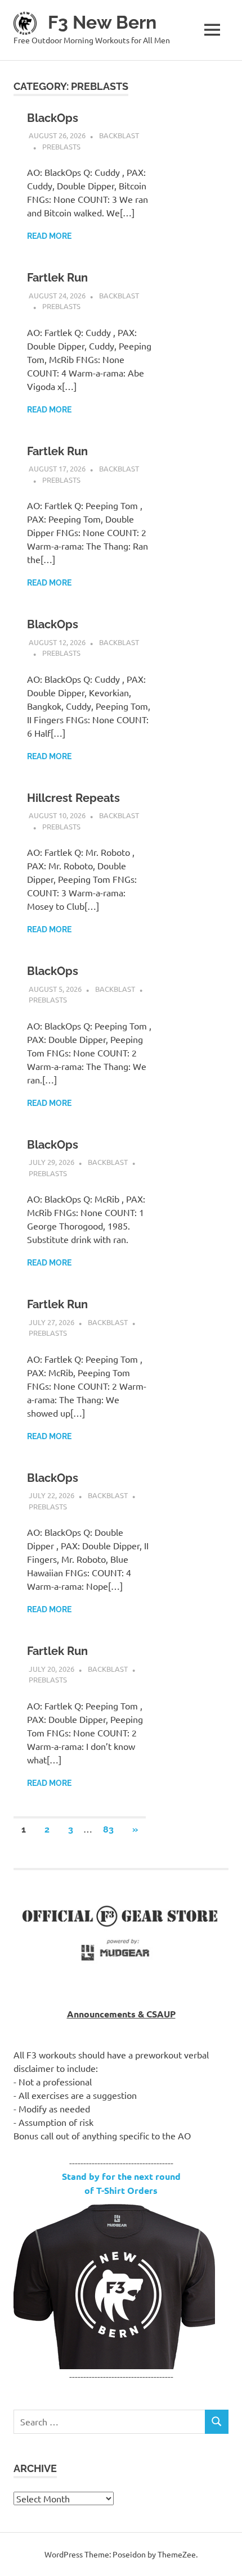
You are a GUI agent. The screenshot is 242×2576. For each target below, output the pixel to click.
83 (108, 1829)
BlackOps (53, 118)
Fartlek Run (57, 278)
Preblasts (61, 146)
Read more (49, 236)
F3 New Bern (102, 22)
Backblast (119, 135)
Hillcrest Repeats (73, 798)
